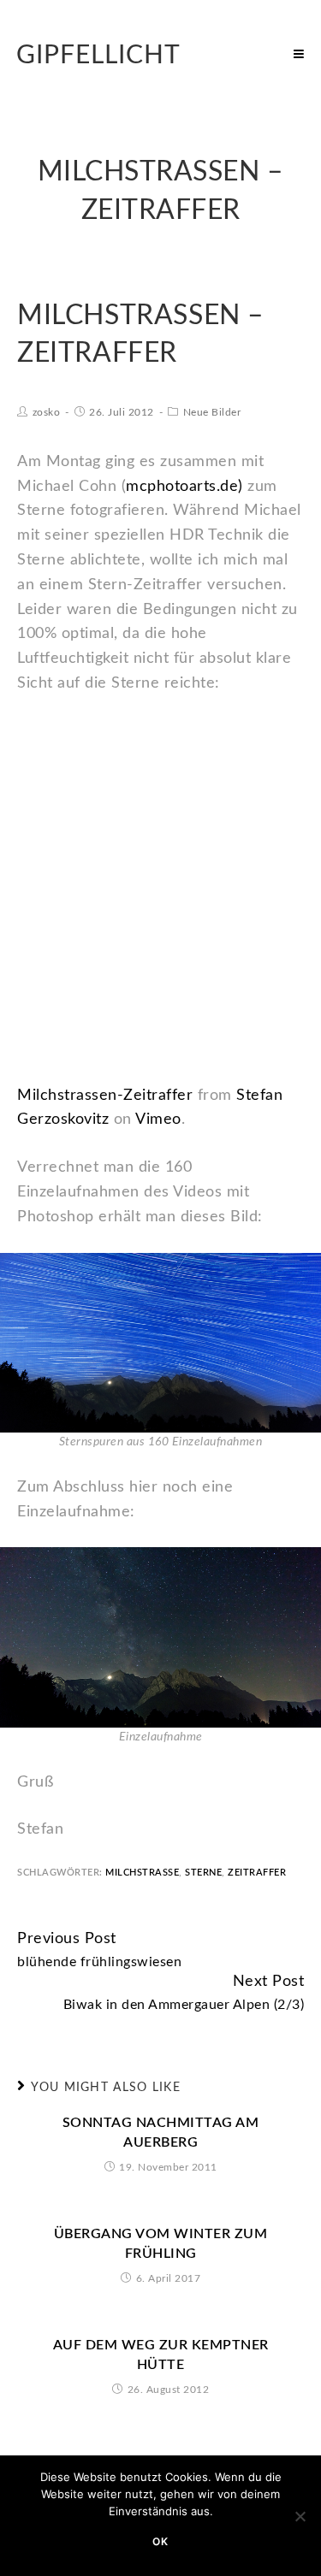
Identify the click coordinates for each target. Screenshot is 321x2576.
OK (160, 2541)
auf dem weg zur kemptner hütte (161, 2354)
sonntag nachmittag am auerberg (161, 2132)
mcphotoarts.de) (184, 487)
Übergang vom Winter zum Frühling (161, 2243)
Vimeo (158, 1120)
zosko (47, 412)
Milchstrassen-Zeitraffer (105, 1096)
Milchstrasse (142, 1873)
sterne (203, 1873)
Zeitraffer (257, 1873)
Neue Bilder (212, 412)
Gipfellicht (98, 56)
